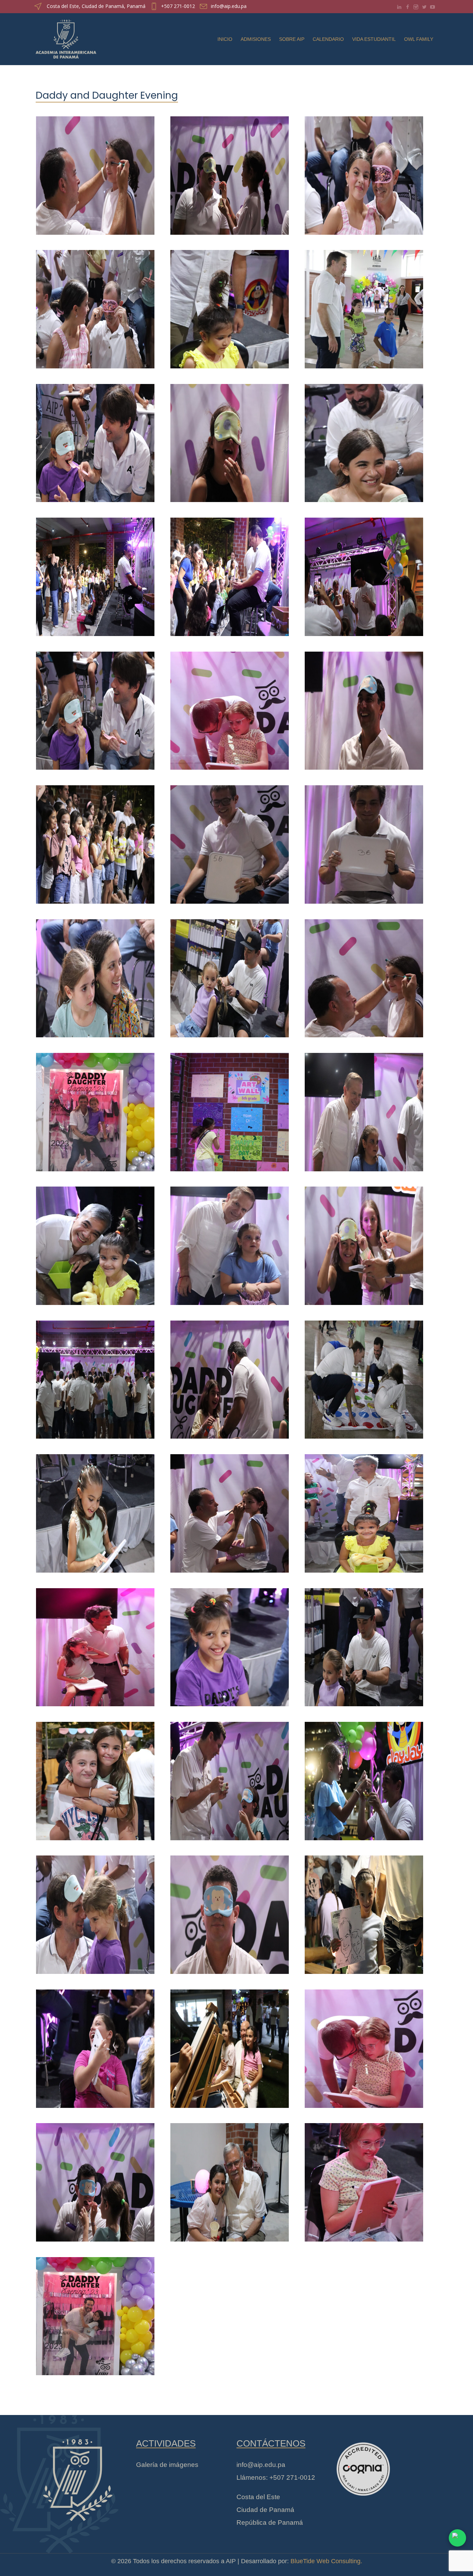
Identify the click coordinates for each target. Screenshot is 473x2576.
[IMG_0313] (364, 1911)
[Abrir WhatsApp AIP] (457, 2538)
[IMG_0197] (364, 1509)
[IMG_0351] (364, 1777)
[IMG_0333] (230, 1911)
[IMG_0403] (95, 706)
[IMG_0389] (95, 2178)
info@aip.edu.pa (229, 6)
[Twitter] (424, 7)
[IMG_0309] (230, 573)
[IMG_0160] (230, 1509)
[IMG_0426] (95, 1777)
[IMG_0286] (364, 305)
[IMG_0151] (95, 171)
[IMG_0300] (230, 1108)
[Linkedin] (399, 7)
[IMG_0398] (230, 1777)
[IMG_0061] (95, 1108)
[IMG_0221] (230, 1643)
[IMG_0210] (364, 1108)
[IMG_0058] (95, 2312)
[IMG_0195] (230, 305)
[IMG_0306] (95, 840)
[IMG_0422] (230, 439)
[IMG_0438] (364, 573)
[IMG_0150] (364, 974)
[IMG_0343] (95, 1911)
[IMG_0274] (95, 1509)
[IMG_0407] (95, 439)
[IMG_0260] (364, 2178)
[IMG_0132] (364, 1643)
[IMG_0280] (95, 2044)
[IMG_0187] (230, 1375)
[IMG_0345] (95, 305)
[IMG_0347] (364, 171)
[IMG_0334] (95, 974)
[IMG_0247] (364, 2044)
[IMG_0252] (95, 1643)
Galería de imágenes (167, 2465)
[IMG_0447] (230, 2044)
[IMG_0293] (364, 1375)
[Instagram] (416, 7)
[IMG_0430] (230, 2178)
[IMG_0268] (364, 840)
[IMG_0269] (230, 840)
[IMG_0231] (95, 1242)
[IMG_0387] (230, 171)
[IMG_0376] (364, 706)
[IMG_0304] (95, 573)
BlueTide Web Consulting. (326, 2561)
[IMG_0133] (230, 974)
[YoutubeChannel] (432, 7)
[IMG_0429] (95, 1375)
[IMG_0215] (230, 1242)
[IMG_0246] (230, 706)
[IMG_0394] (364, 1242)
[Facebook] (408, 7)
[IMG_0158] (364, 439)
